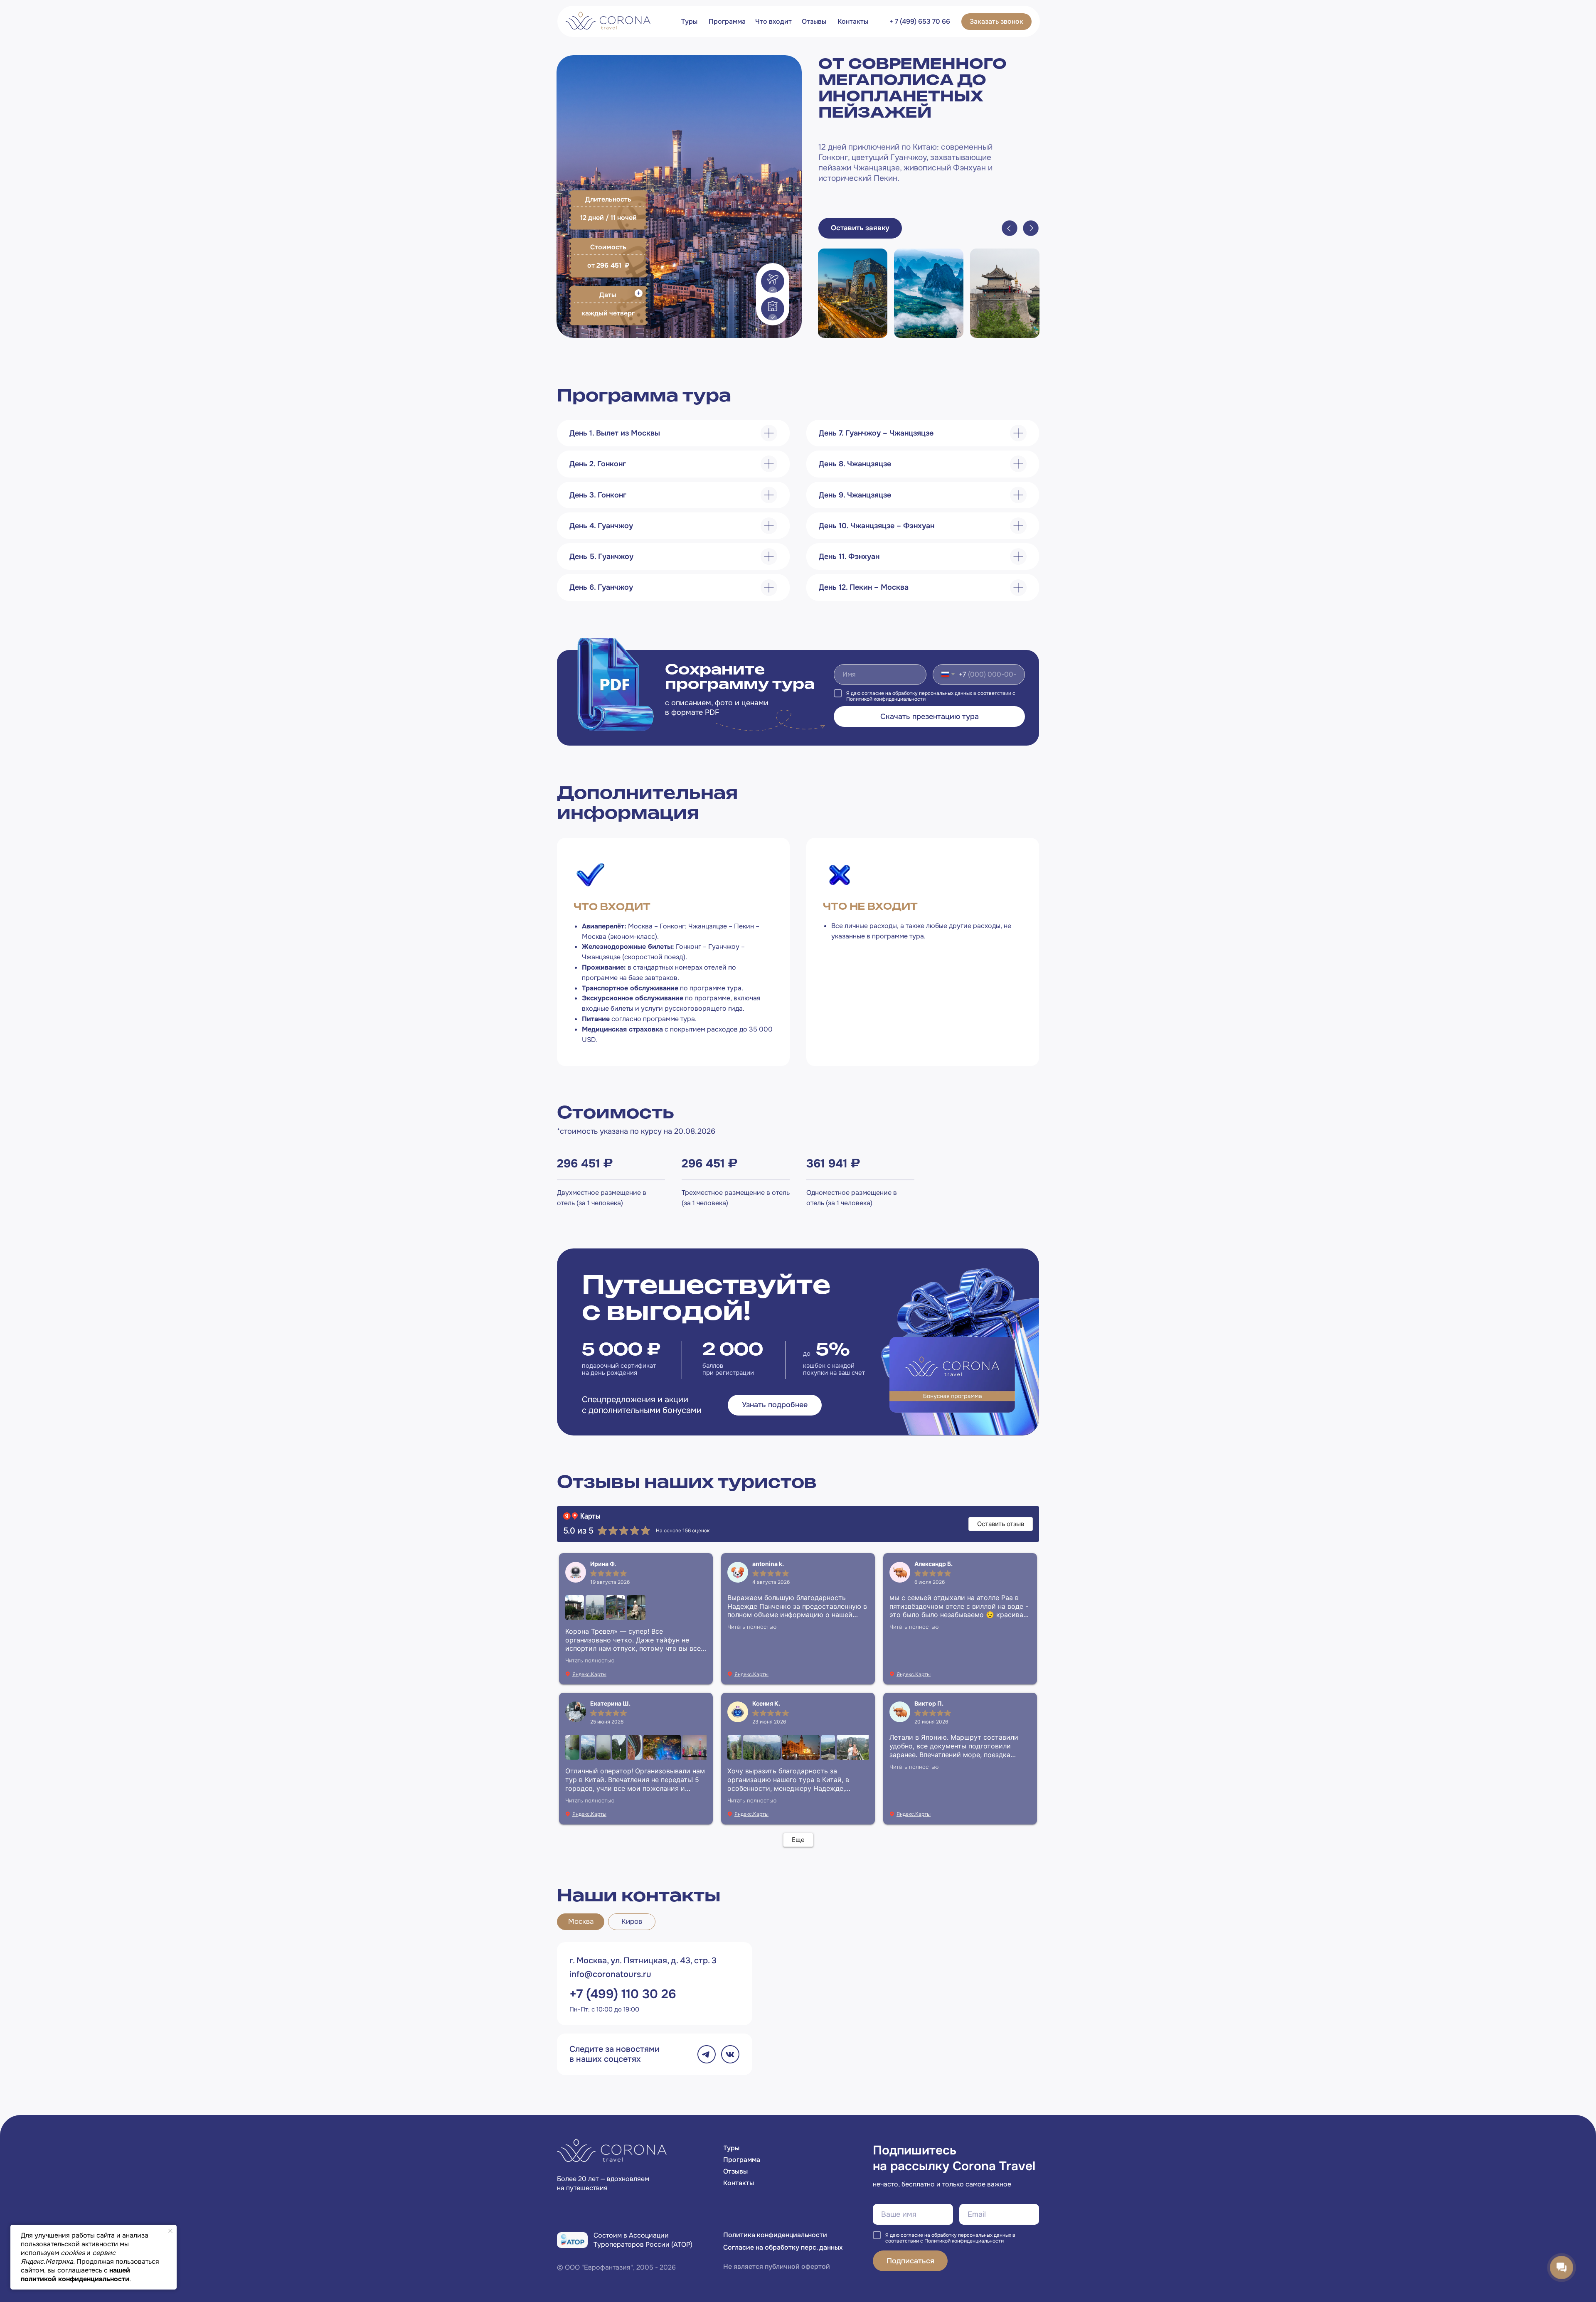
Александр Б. (933, 1564)
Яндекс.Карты (589, 1674)
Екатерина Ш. (610, 1703)
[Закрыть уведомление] (170, 2231)
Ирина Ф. (603, 1564)
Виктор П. (929, 1703)
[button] (996, 22)
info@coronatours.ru (610, 1974)
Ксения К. (766, 1703)
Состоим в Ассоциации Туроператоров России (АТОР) (643, 2240)
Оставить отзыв (1001, 1524)
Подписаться (910, 2261)
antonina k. (768, 1564)
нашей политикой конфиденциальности (75, 2275)
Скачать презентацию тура (930, 716)
